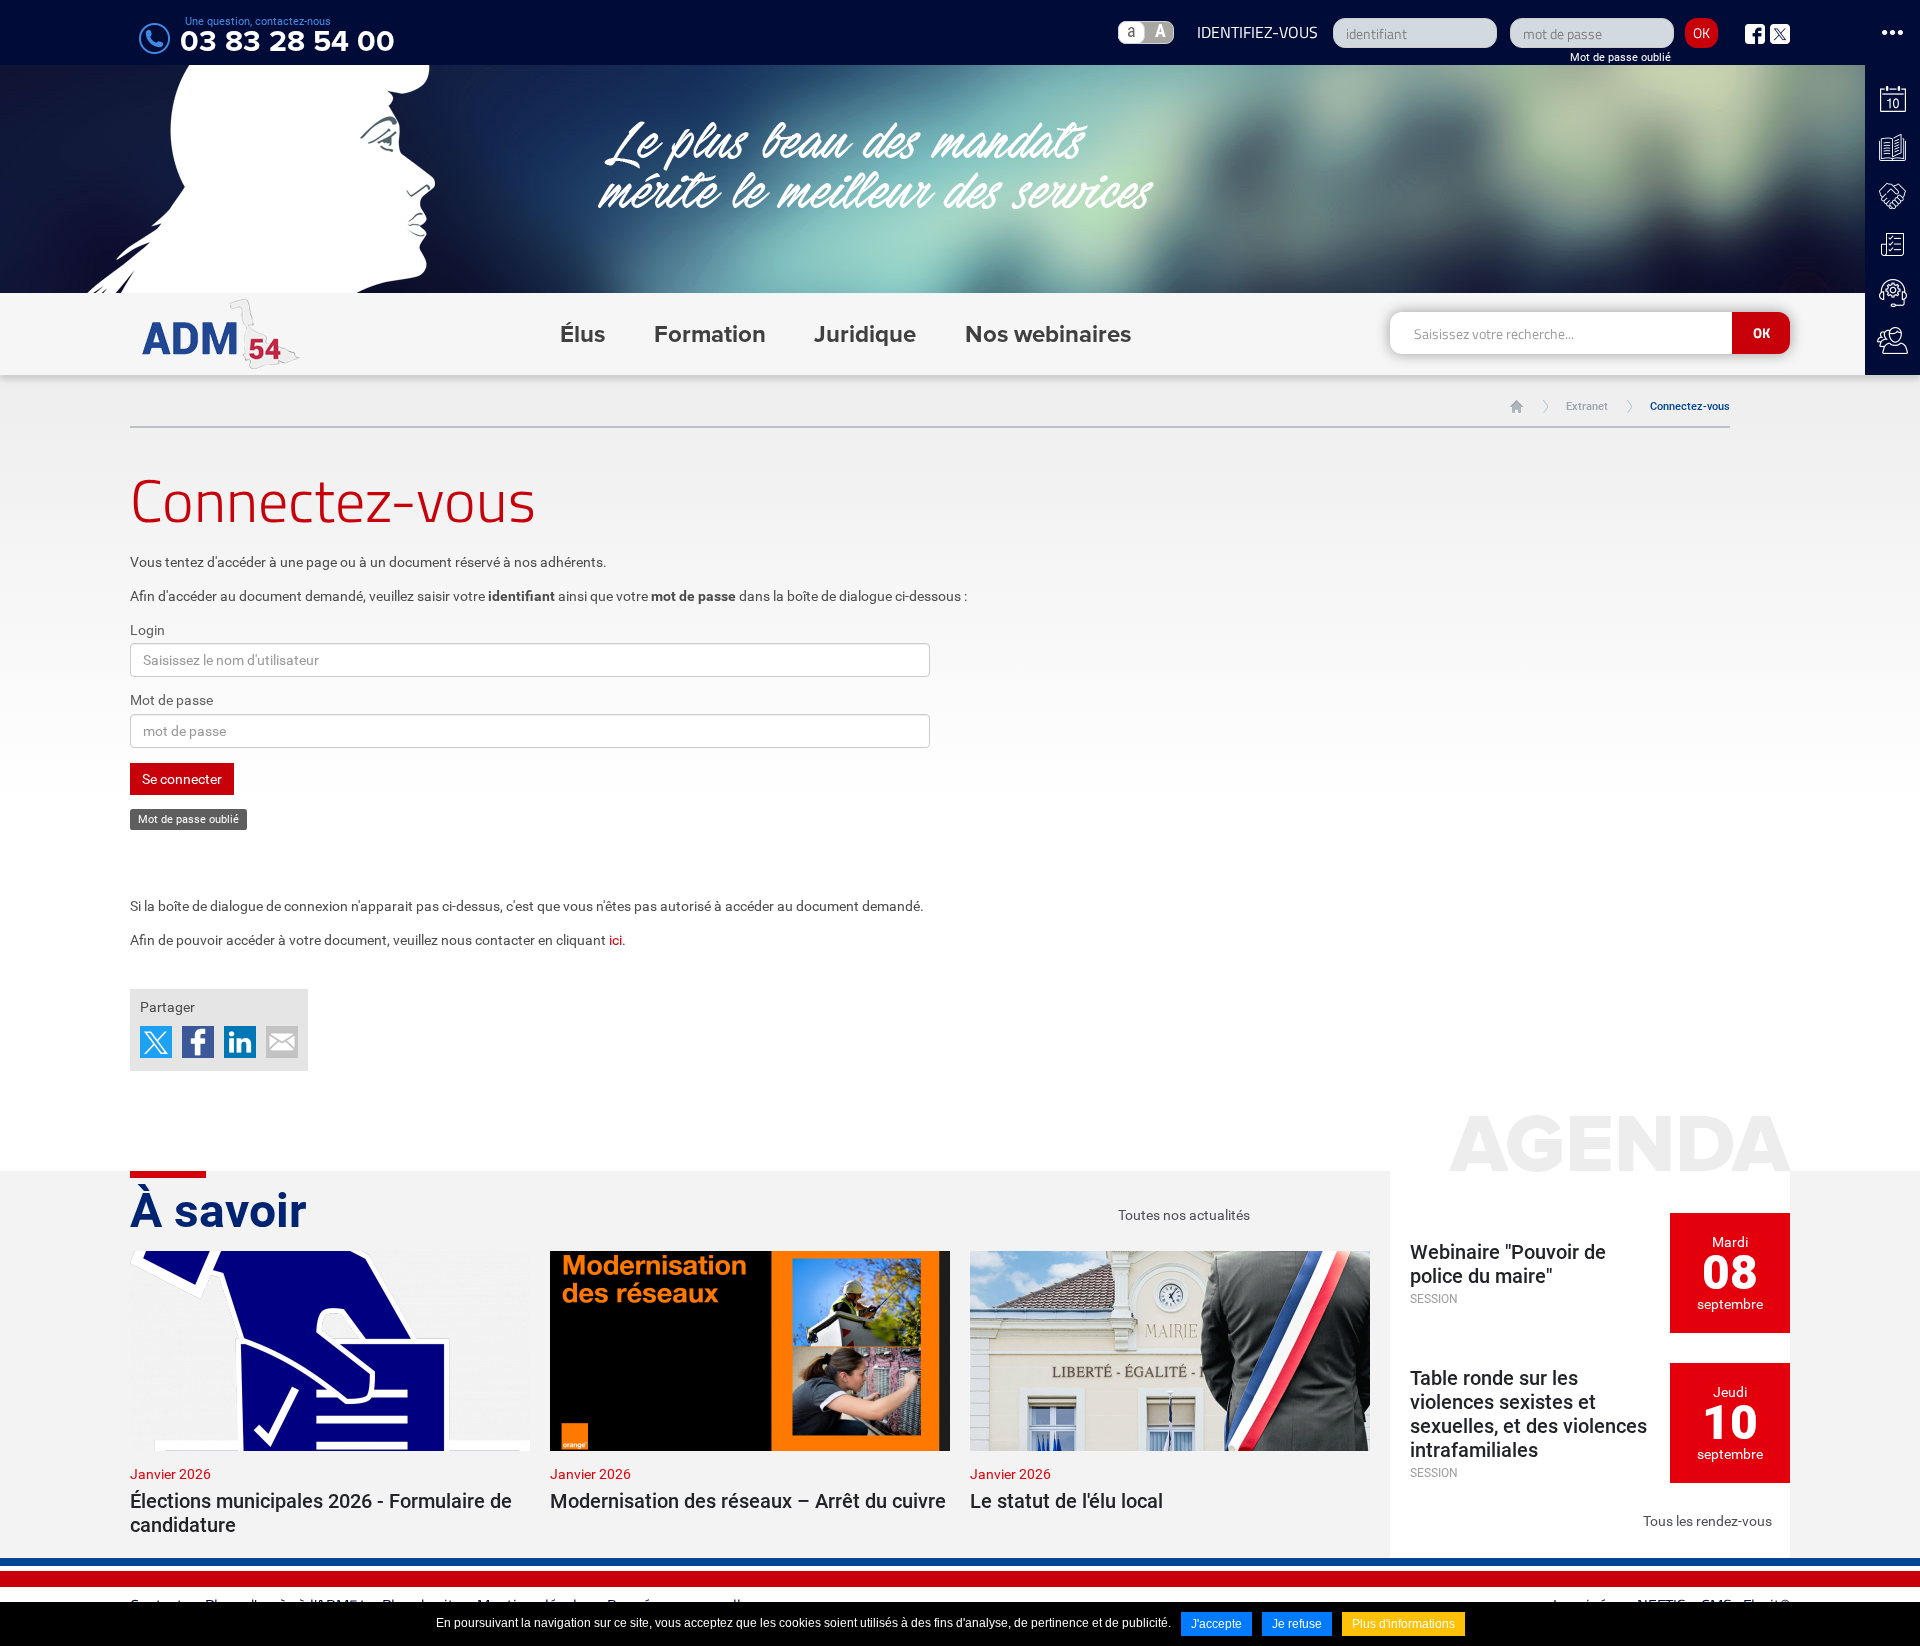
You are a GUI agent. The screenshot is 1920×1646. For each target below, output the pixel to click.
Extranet (1587, 406)
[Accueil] (221, 334)
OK (1701, 32)
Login (147, 630)
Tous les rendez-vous (1707, 1521)
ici (615, 940)
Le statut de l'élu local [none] (1066, 1501)
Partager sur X (156, 1042)
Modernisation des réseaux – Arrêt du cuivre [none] (748, 1501)
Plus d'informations (1403, 1624)
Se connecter (182, 779)
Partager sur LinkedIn (240, 1042)
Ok (1761, 332)
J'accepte (1216, 1624)
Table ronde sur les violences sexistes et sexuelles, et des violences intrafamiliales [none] (1528, 1414)
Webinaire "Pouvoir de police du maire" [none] (1508, 1264)
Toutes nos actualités (1184, 1215)
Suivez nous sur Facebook (1755, 34)
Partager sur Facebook (198, 1042)
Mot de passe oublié (1620, 57)
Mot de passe (171, 700)
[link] (330, 1394)
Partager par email (282, 1042)
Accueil (1516, 406)
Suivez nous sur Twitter (1780, 34)
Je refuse (1297, 1624)
